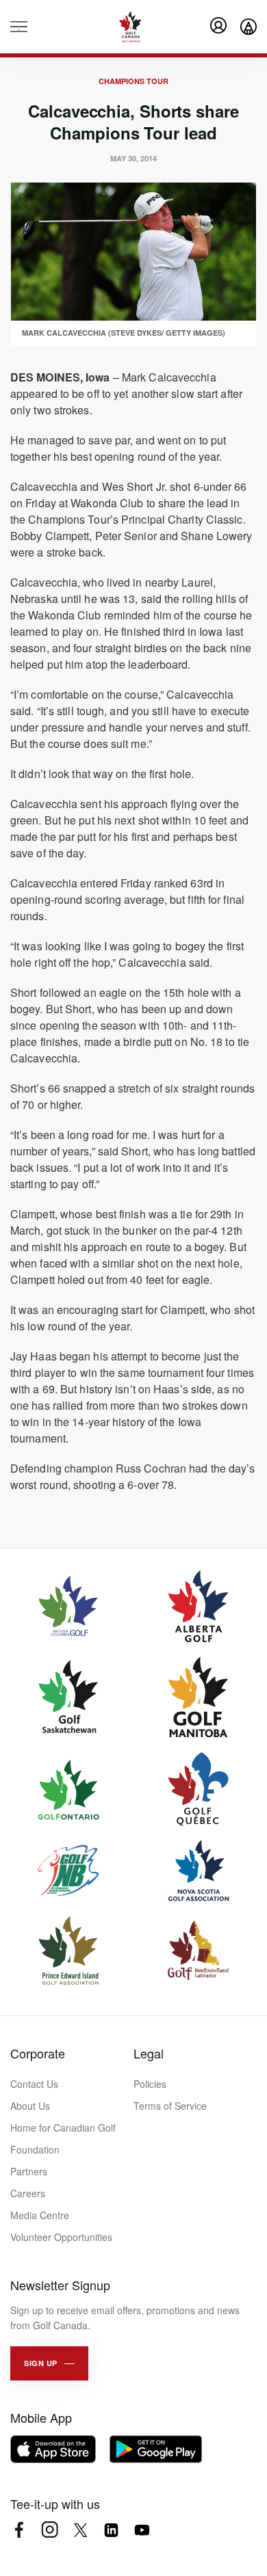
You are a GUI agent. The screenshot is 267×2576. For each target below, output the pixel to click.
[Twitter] (80, 2530)
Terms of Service (170, 2106)
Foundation (35, 2149)
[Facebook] (19, 2530)
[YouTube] (142, 2530)
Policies (150, 2084)
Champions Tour (133, 81)
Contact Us (34, 2084)
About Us (30, 2106)
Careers (28, 2193)
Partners (29, 2171)
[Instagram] (50, 2530)
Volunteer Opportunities (61, 2237)
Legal (149, 2053)
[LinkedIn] (111, 2530)
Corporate (38, 2053)
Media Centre (40, 2215)
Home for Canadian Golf (63, 2128)
